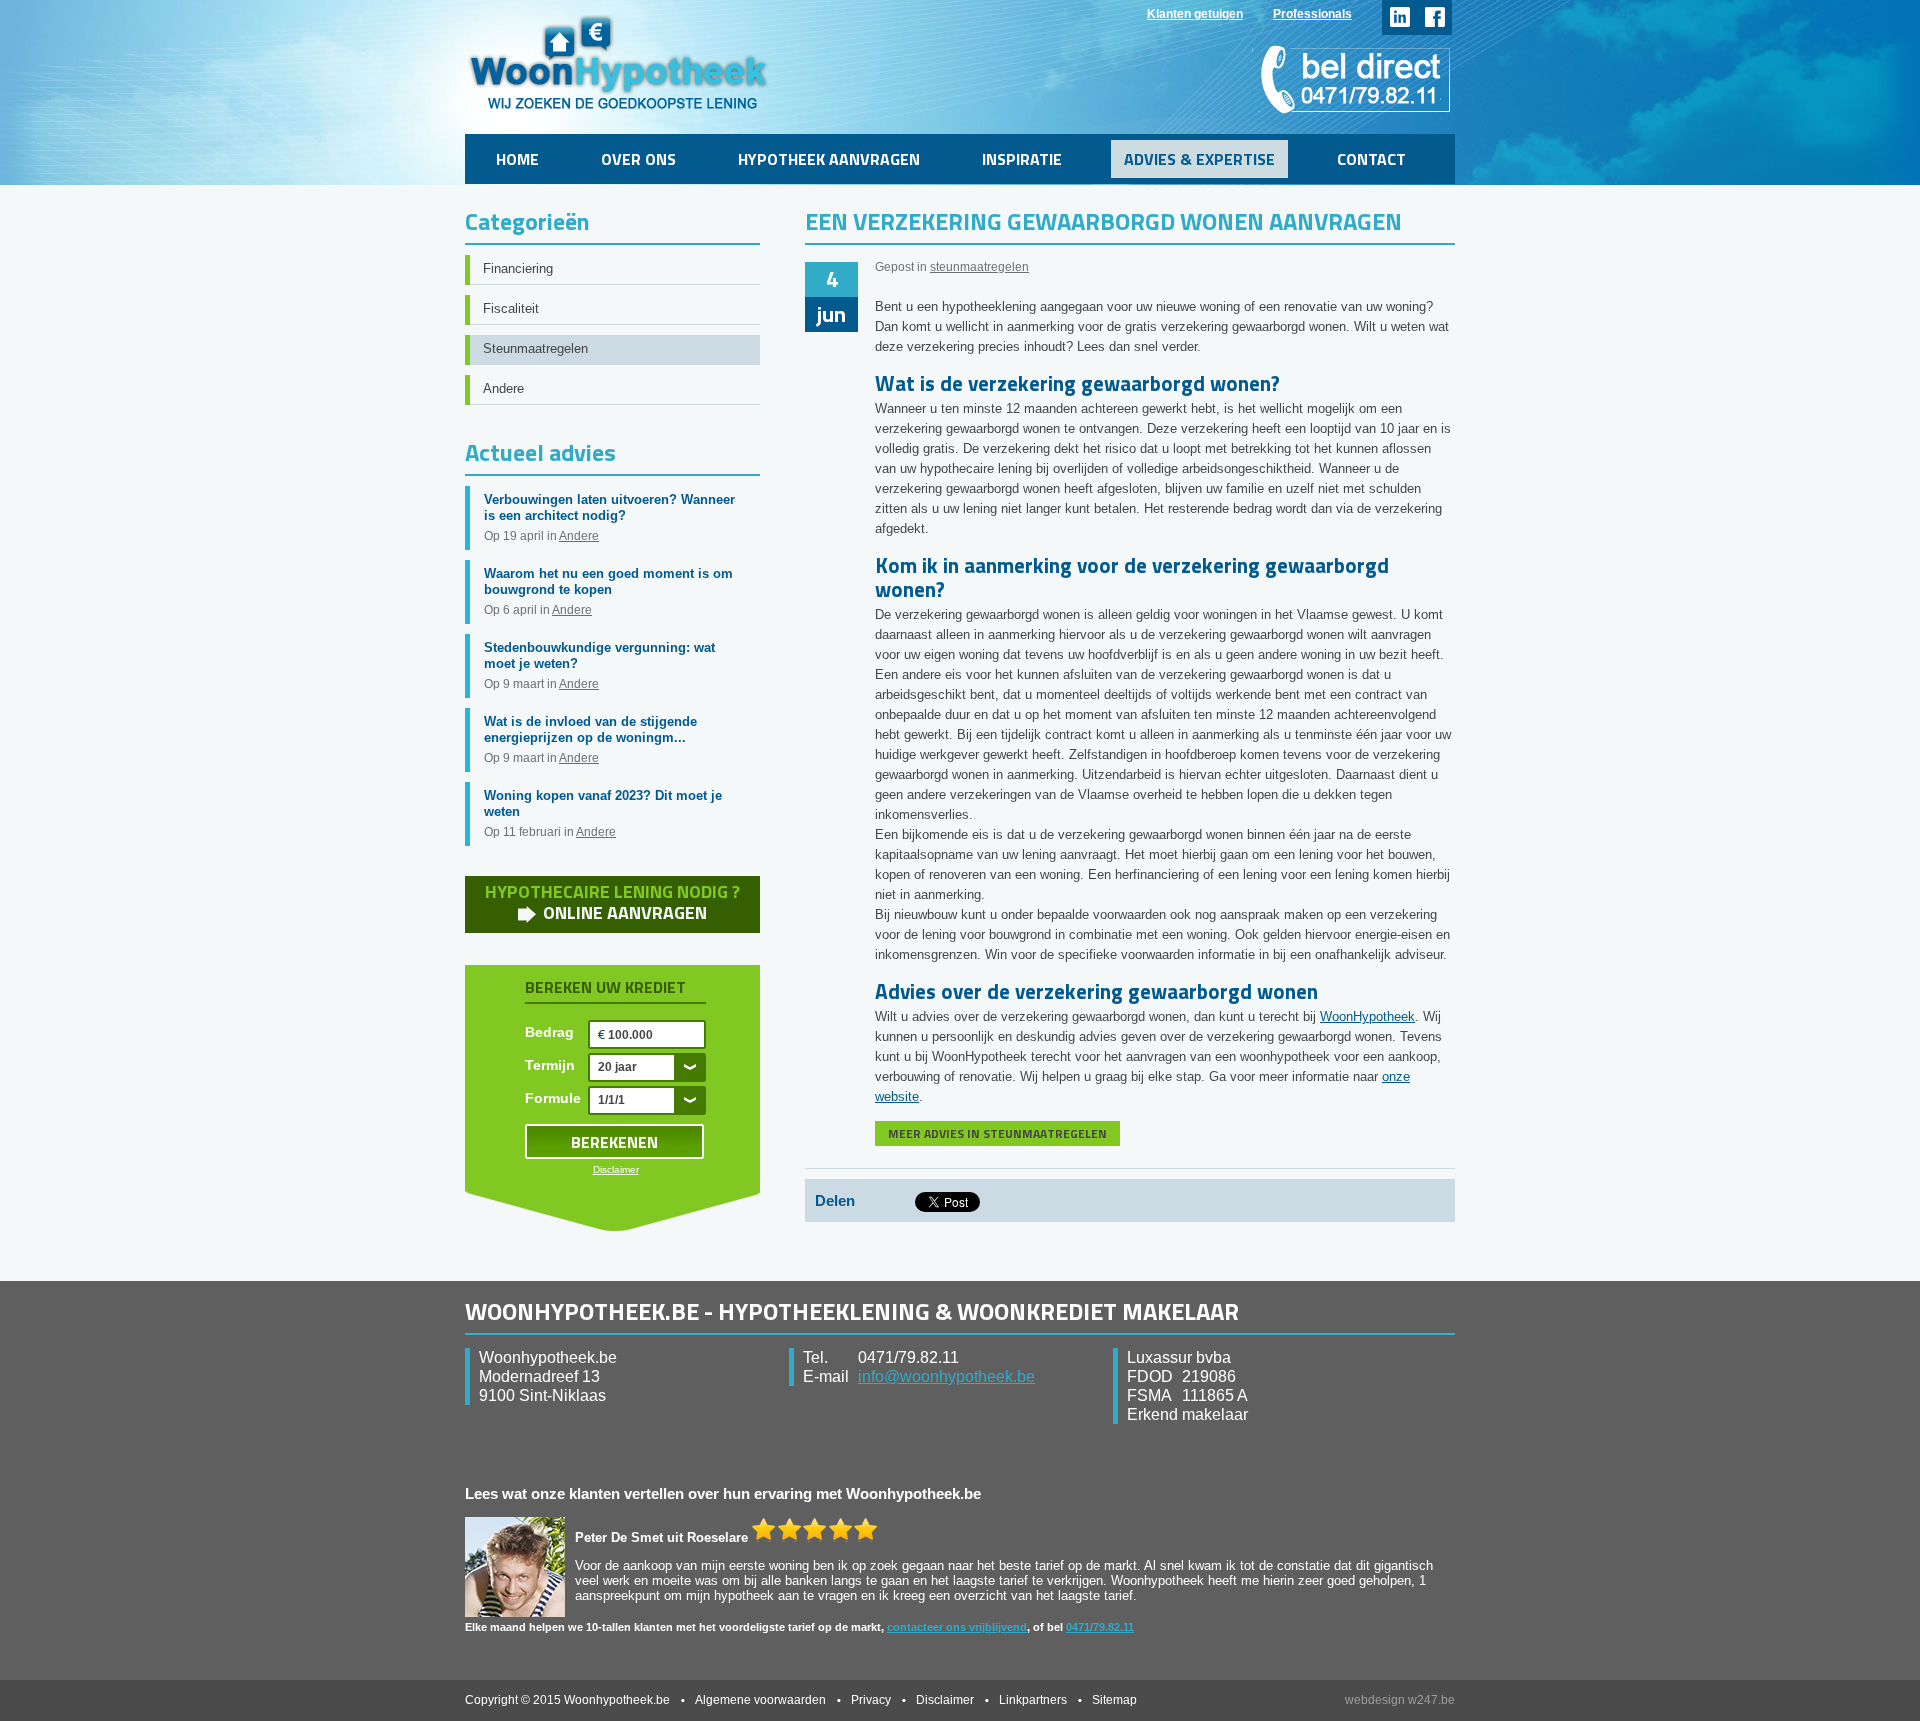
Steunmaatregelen (535, 348)
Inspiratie (1022, 159)
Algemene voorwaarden (760, 1700)
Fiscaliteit (511, 308)
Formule (553, 1098)
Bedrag (549, 1032)
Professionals (1312, 14)
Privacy (871, 1700)
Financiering (518, 268)
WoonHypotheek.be (618, 62)
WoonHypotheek (1367, 1016)
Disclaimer (616, 1169)
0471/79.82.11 (1100, 1627)
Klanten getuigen (1195, 14)
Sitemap (1114, 1700)
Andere (503, 388)
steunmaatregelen (979, 267)
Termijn (550, 1065)
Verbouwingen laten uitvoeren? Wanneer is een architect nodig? (609, 507)
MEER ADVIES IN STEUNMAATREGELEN (997, 1133)
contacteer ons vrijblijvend (957, 1627)
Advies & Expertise (1199, 159)
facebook (1434, 17)
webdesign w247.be (1400, 1700)
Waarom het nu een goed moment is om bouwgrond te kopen (608, 581)
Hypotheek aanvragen (829, 159)
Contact (1371, 159)
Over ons (638, 159)
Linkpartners (1033, 1700)
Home (517, 159)
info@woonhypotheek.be (946, 1376)
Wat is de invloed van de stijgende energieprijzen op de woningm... (590, 729)
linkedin (1399, 17)
